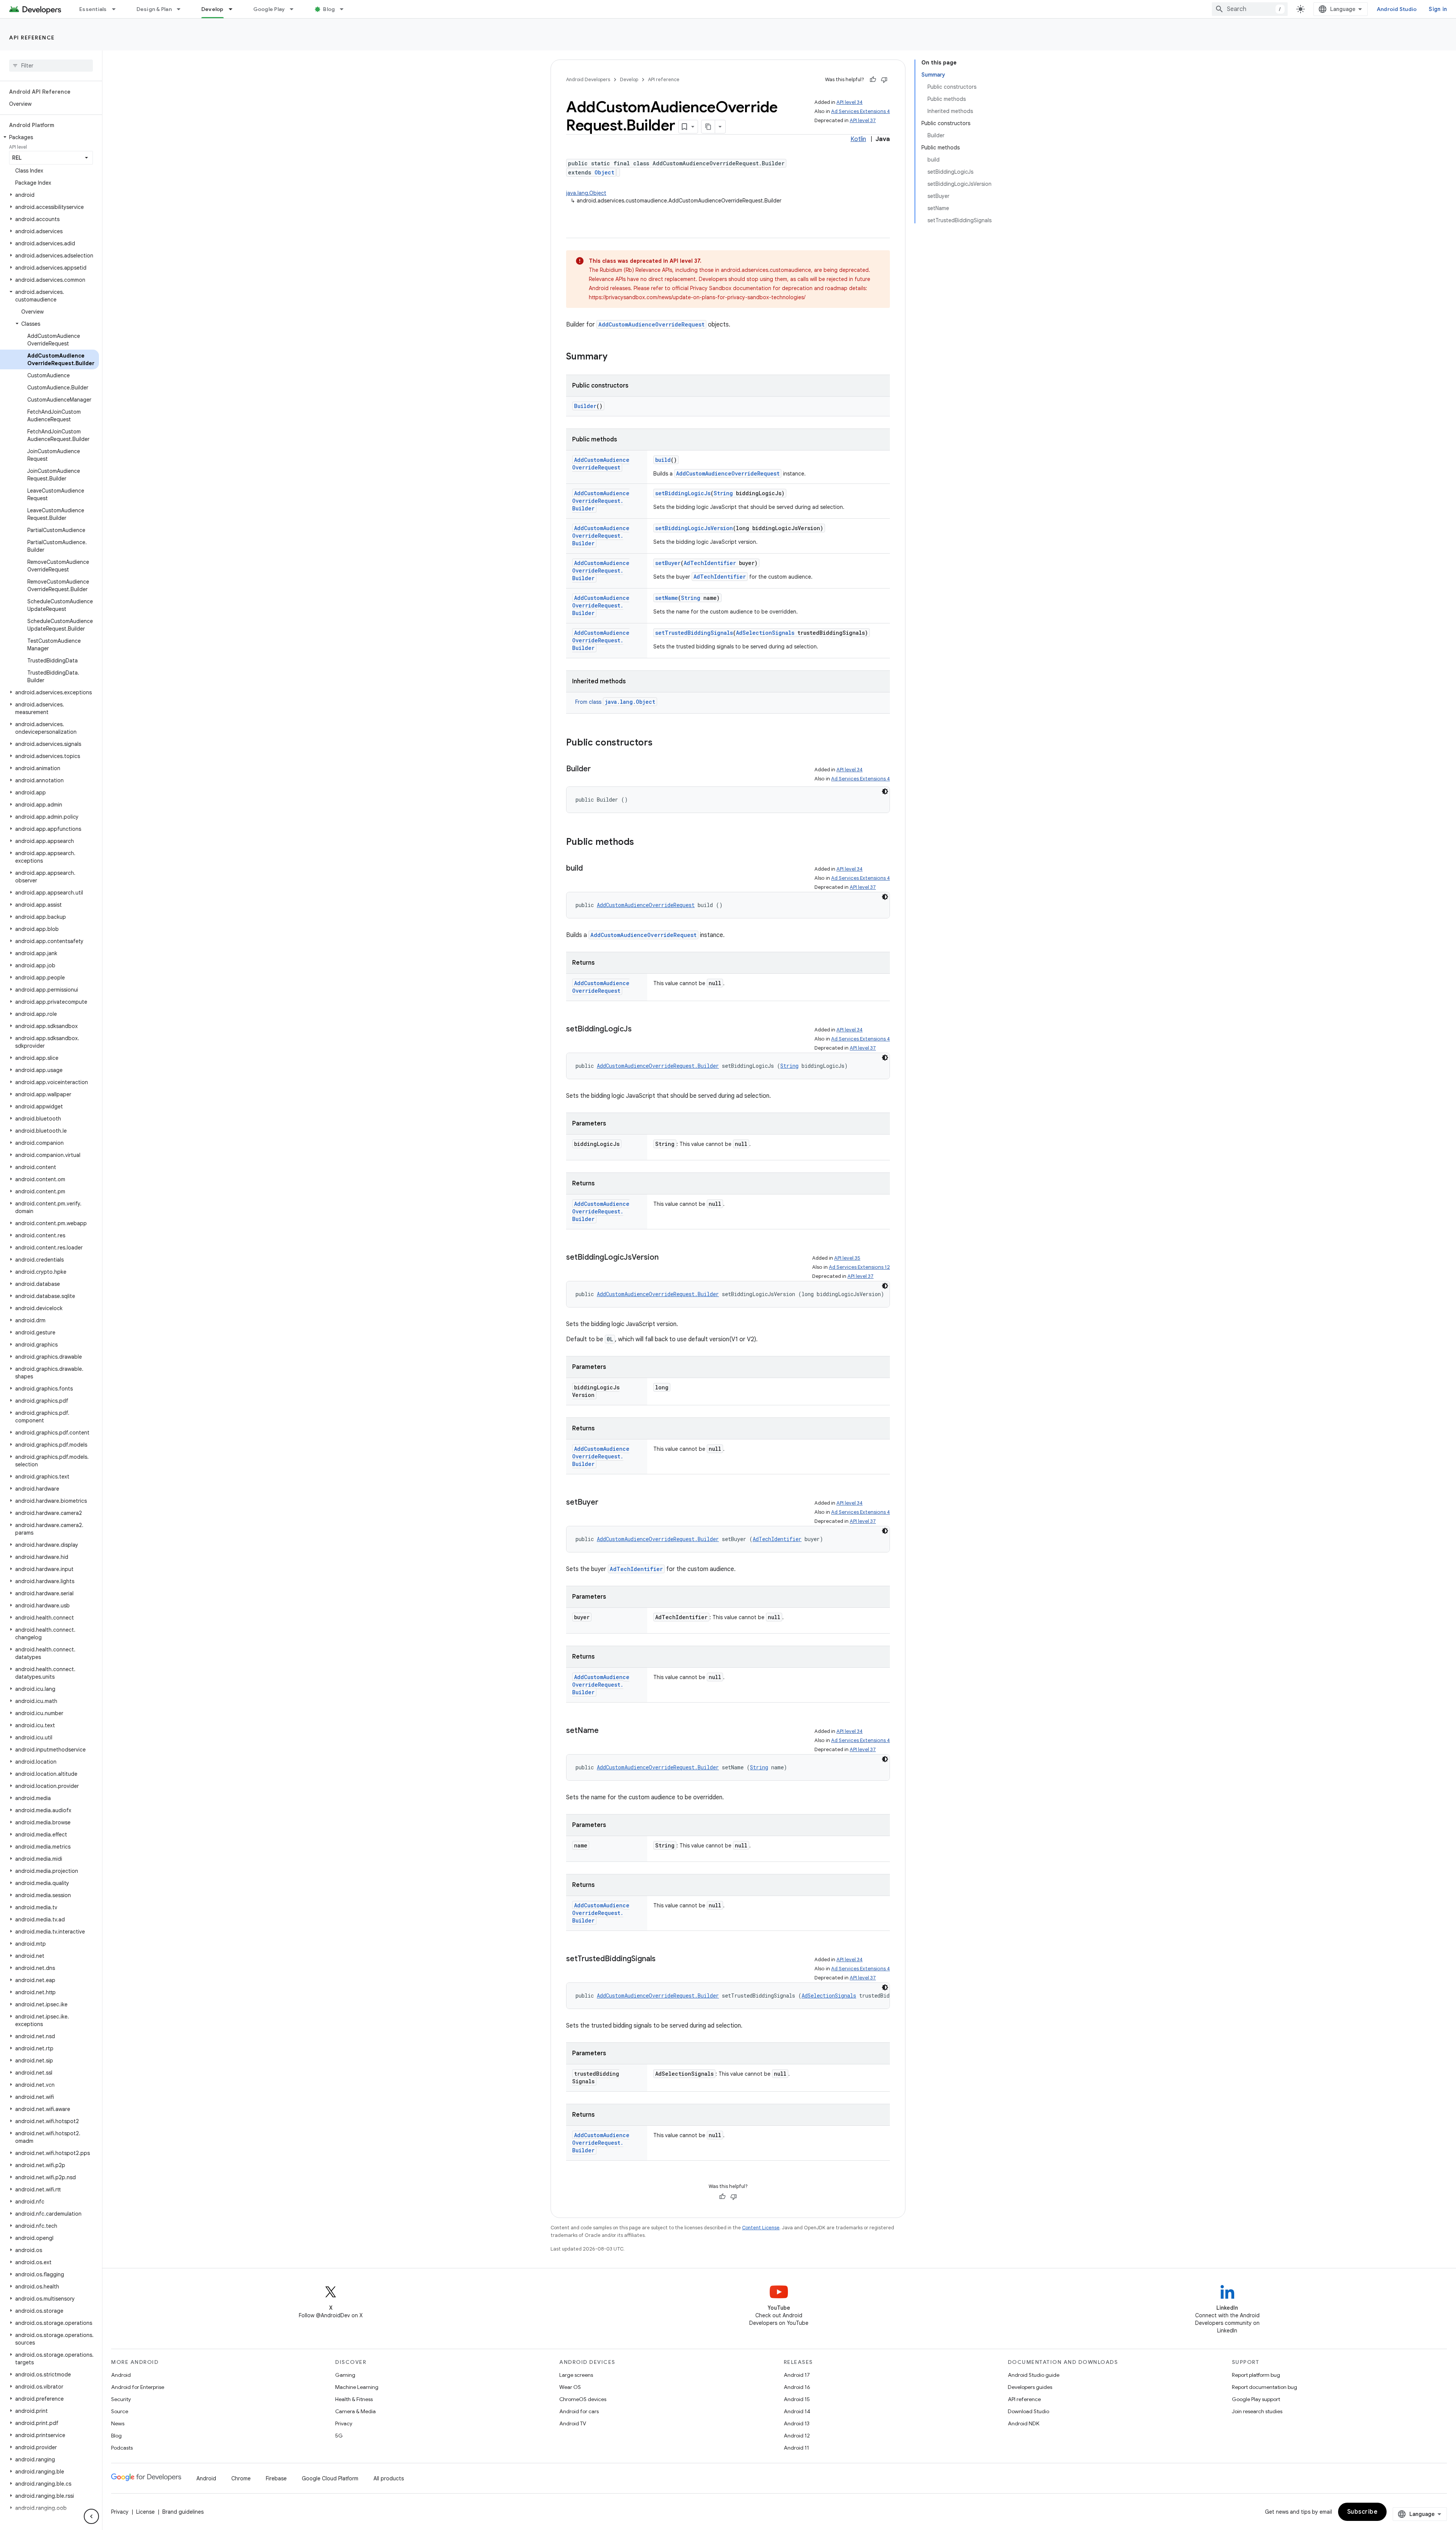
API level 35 (847, 1258)
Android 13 (797, 2423)
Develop (213, 9)
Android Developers (588, 79)
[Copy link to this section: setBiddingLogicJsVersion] (666, 1258)
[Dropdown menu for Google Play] (295, 9)
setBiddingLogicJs (683, 493)
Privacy (344, 2423)
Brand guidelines (183, 2512)
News (118, 2423)
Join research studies (1257, 2411)
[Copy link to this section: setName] (606, 1731)
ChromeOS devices (583, 2399)
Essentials (93, 9)
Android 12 (797, 2436)
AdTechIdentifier (710, 563)
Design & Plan (154, 9)
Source (120, 2411)
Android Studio (1397, 9)
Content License (761, 2228)
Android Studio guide (1034, 2375)
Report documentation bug (1265, 2387)
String (723, 493)
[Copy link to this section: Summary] (615, 357)
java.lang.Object (586, 193)
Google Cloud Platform (330, 2478)
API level (18, 147)
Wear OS (570, 2387)
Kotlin (858, 139)
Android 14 (797, 2411)
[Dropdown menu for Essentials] (117, 9)
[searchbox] (51, 66)
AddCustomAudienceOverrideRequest (651, 324)
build (663, 460)
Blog (329, 9)
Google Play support (1256, 2399)
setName (667, 598)
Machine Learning (357, 2387)
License (145, 2512)
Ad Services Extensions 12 (859, 1267)
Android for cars (579, 2411)
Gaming (345, 2375)
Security (121, 2399)
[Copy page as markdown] (708, 127)
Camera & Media (355, 2411)
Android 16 (797, 2387)
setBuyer (668, 563)
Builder (585, 406)
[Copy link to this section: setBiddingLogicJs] (639, 1030)
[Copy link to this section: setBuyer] (606, 1503)
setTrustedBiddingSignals (694, 633)
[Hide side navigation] (91, 2516)
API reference (32, 38)
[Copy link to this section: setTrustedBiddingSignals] (663, 1959)
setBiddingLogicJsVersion (694, 528)
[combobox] (1250, 9)
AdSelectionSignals (765, 633)
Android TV (573, 2423)
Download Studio (1028, 2411)
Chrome (241, 2478)
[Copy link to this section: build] (590, 869)
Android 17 (797, 2375)
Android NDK (1024, 2423)
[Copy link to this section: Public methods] (642, 843)
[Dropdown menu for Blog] (345, 9)
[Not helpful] (884, 80)
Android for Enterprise (138, 2387)
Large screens (576, 2375)
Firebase (276, 2478)
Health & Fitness (354, 2399)
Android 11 (796, 2448)
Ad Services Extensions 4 (861, 111)
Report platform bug (1256, 2375)
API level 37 (863, 120)
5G (339, 2436)
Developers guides (1030, 2387)
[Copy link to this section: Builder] (598, 769)
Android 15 (797, 2399)
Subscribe (1363, 2512)
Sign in (1438, 9)
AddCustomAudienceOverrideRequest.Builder (601, 501)
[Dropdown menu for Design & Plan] (182, 9)
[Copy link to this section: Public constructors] (660, 743)
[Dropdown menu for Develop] (234, 9)
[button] (49, 137)
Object (604, 172)
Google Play (269, 9)
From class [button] (615, 702)
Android (121, 2375)
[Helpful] (873, 80)
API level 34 (850, 102)
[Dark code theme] (885, 791)
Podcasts (122, 2448)
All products (389, 2478)
